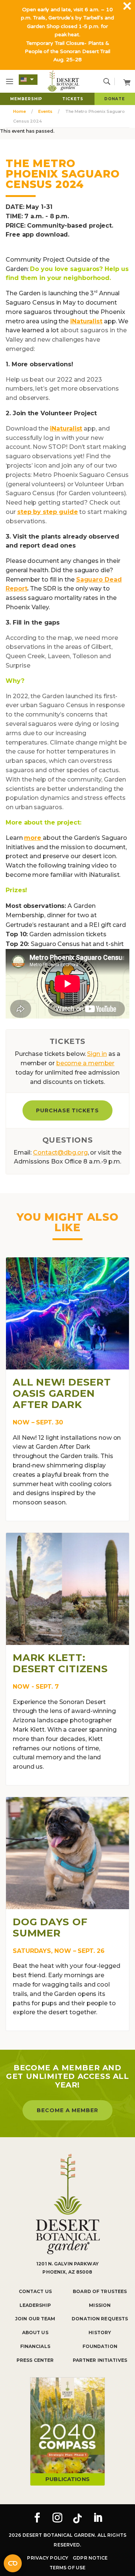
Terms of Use (67, 2568)
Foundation (100, 2346)
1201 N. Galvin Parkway (67, 2264)
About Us (35, 2332)
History (100, 2332)
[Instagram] (57, 2518)
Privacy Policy (48, 2558)
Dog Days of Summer (50, 1928)
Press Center (35, 2360)
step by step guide (48, 512)
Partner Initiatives (100, 2360)
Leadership (35, 2305)
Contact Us (35, 2291)
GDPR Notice (90, 2558)
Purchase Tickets (68, 1110)
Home (19, 111)
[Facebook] (37, 2518)
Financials (35, 2346)
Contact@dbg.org (60, 1153)
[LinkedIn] (98, 2518)
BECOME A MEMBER (68, 2110)
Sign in (97, 1054)
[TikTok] (78, 2518)
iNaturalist (86, 321)
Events (45, 111)
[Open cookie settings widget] (13, 2563)
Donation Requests (100, 2319)
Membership (26, 99)
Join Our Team (35, 2319)
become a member (85, 1063)
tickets (73, 99)
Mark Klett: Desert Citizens (60, 1663)
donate (115, 99)
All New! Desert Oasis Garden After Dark (62, 1393)
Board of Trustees (100, 2291)
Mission (100, 2305)
